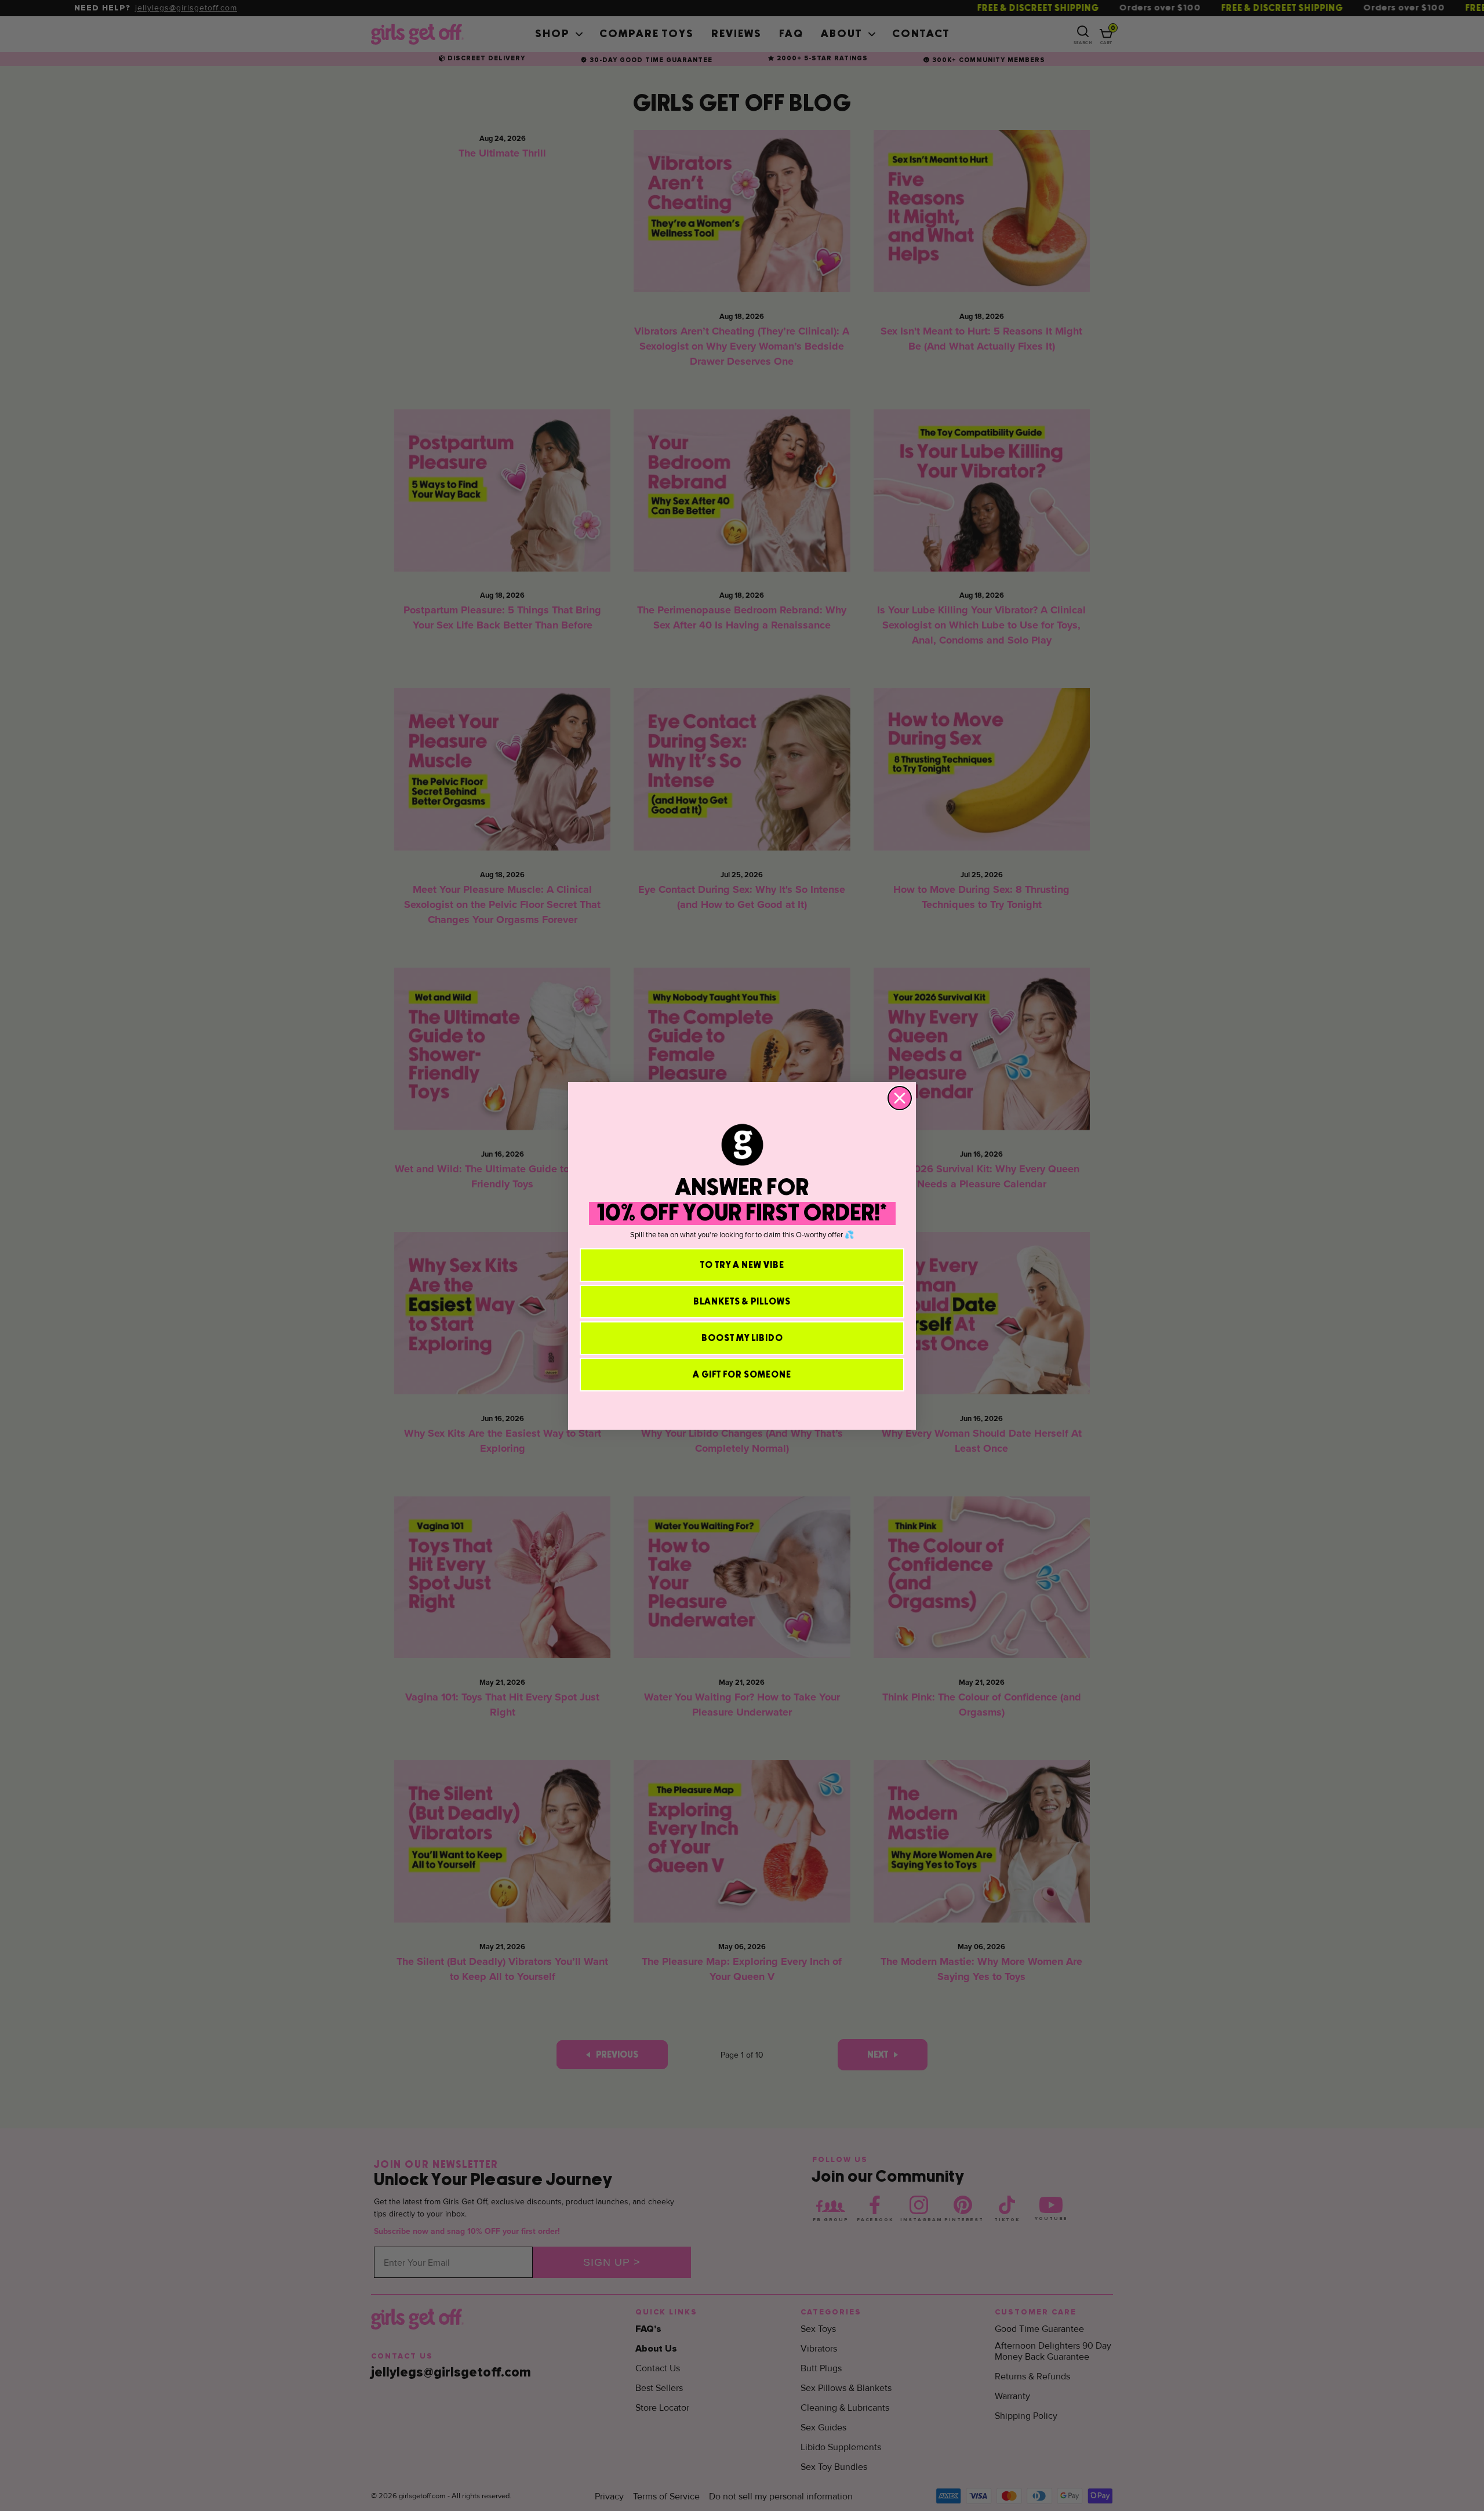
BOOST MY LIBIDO (742, 1338)
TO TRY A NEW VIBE (742, 1265)
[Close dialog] (900, 1098)
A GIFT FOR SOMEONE (742, 1375)
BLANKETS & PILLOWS (742, 1302)
